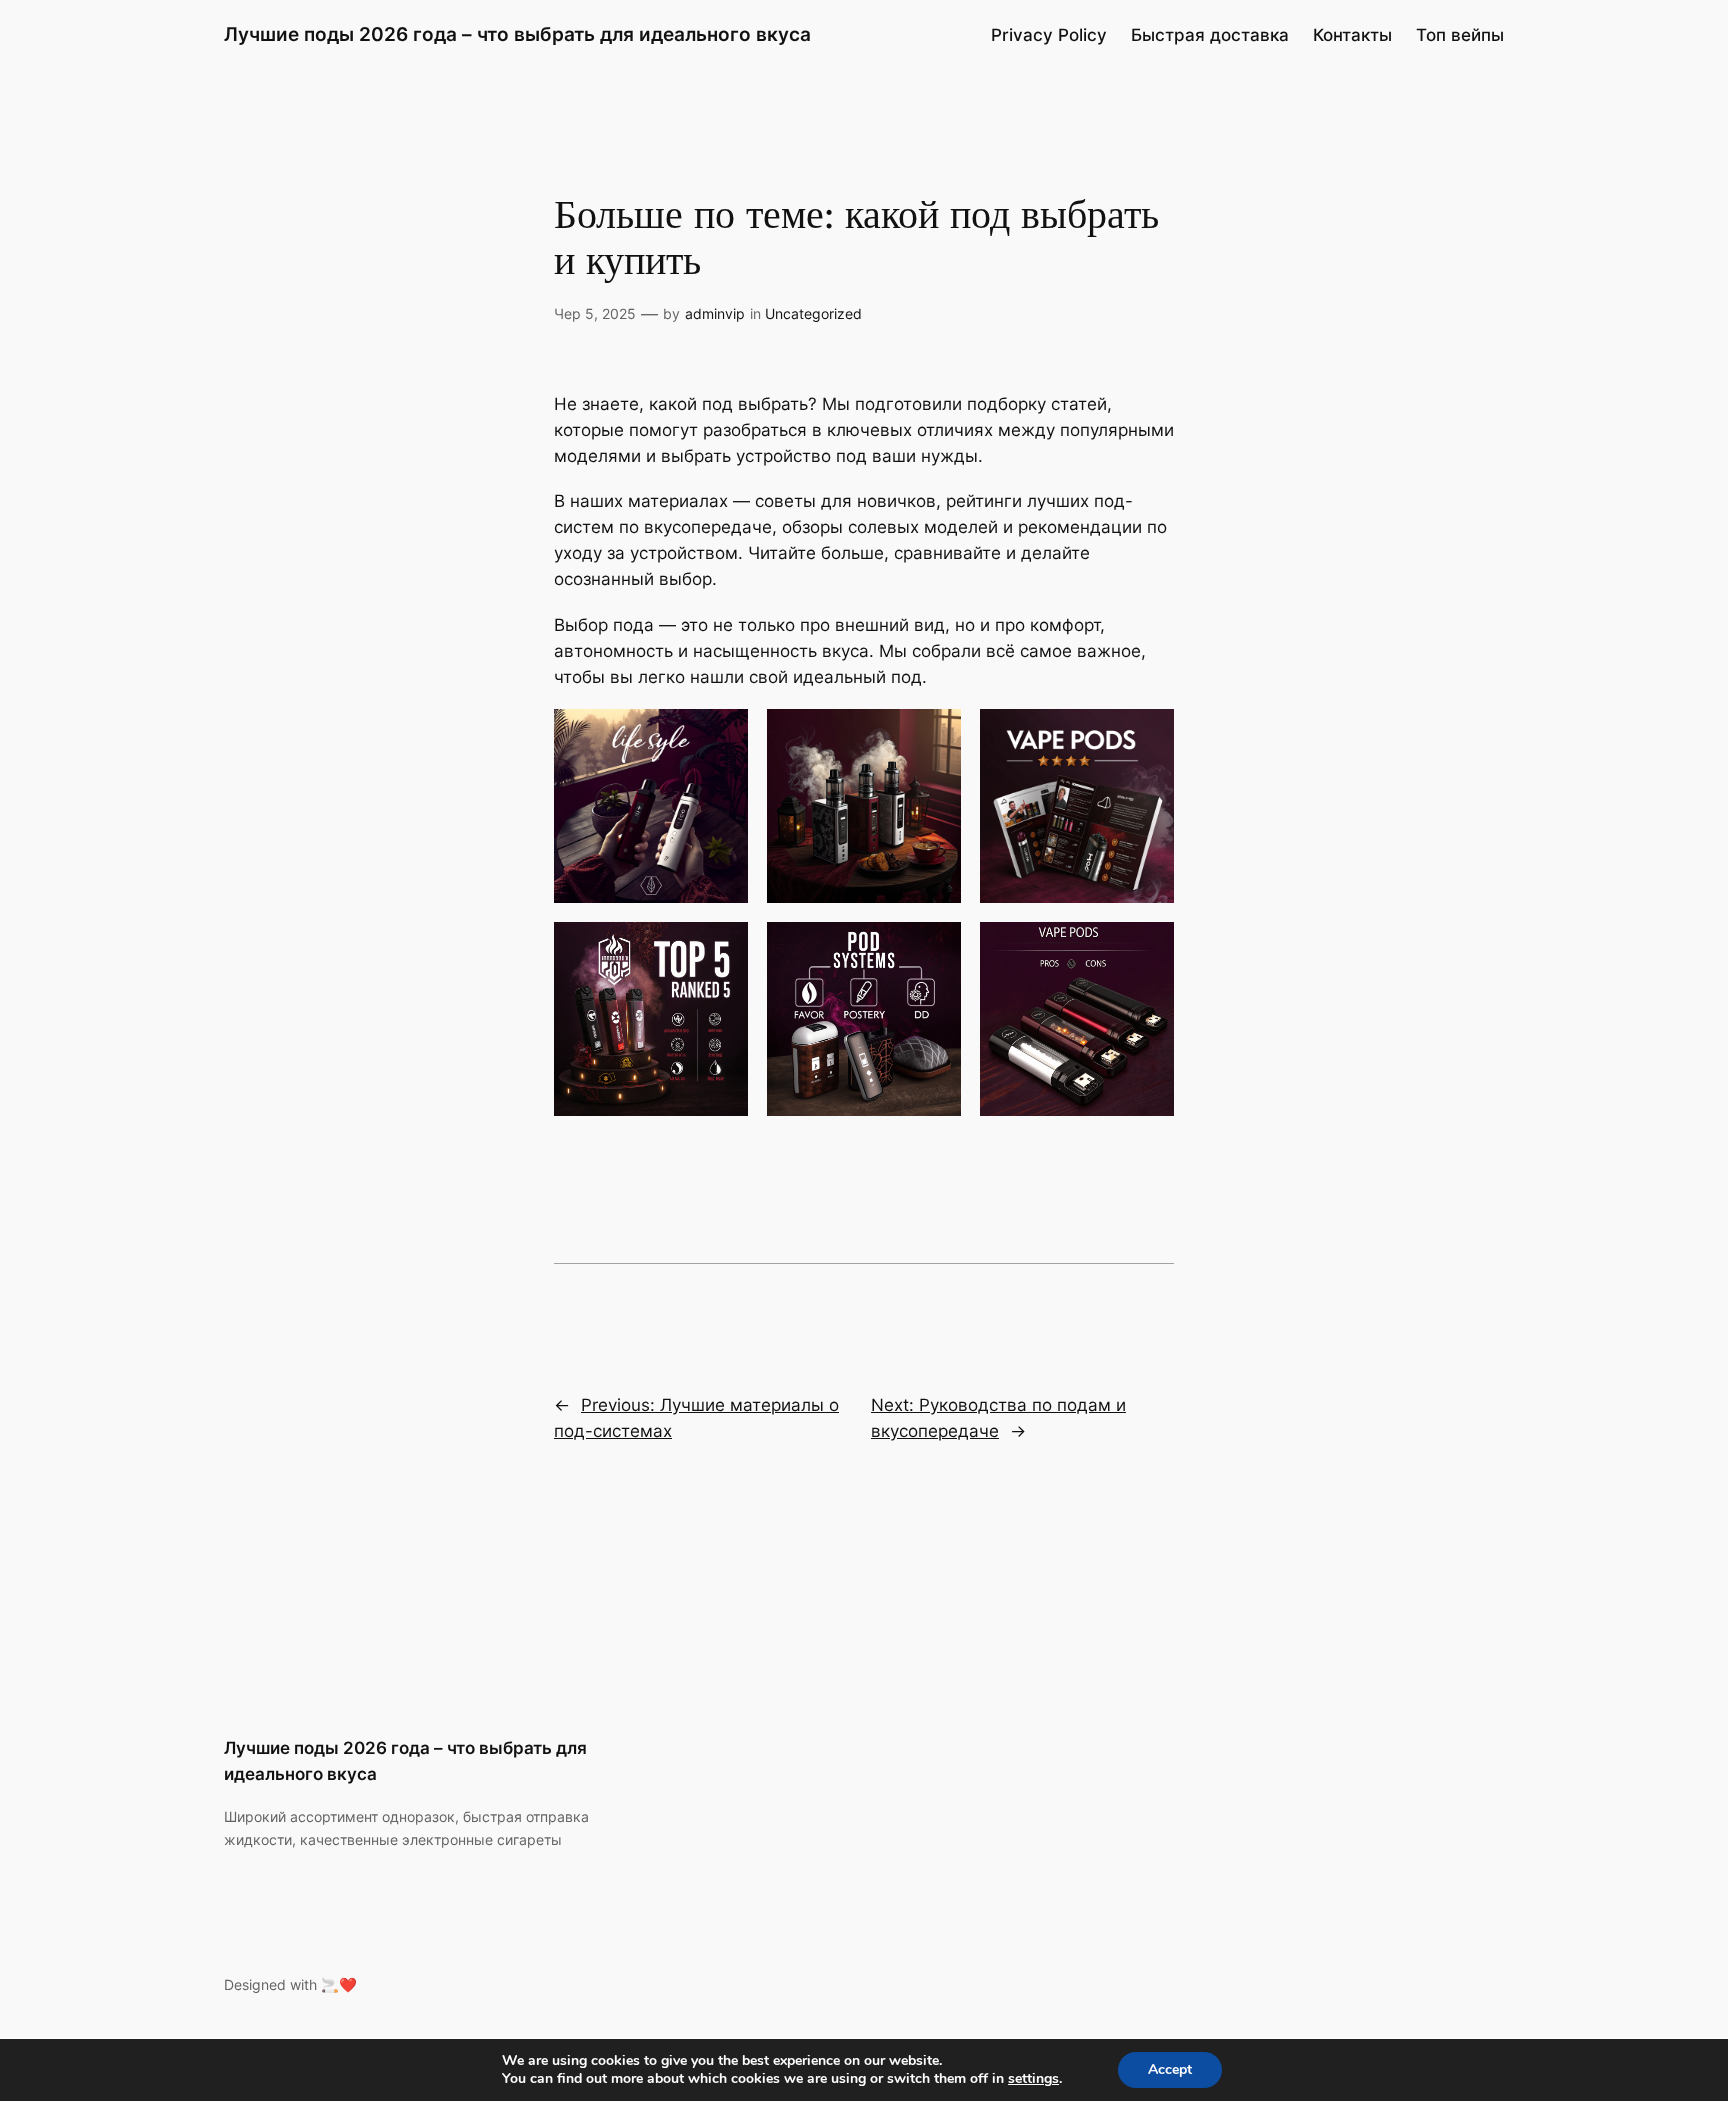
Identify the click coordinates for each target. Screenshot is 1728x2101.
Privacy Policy (1049, 35)
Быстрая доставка (1210, 35)
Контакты (1352, 35)
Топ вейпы (1460, 35)
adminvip (715, 313)
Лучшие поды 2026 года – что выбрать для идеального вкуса (517, 34)
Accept (1170, 2069)
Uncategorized (813, 313)
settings (1033, 2079)
